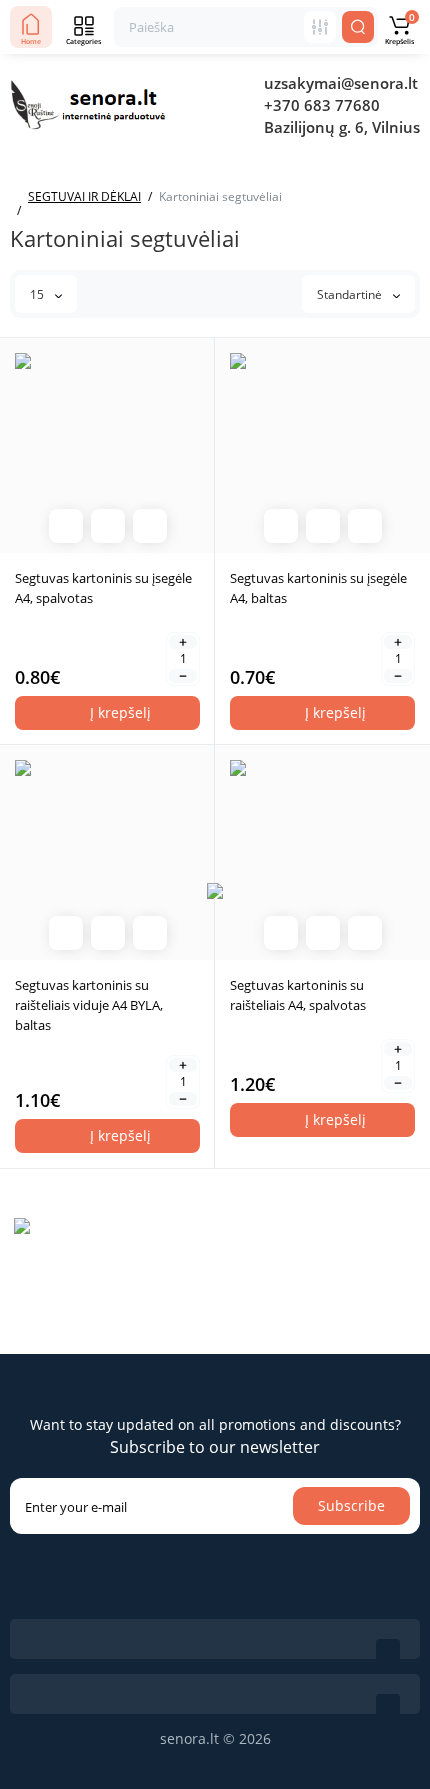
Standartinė (351, 294)
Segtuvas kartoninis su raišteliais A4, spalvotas (298, 995)
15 (38, 294)
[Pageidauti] (150, 526)
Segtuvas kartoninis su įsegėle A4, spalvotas (103, 588)
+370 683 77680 (322, 105)
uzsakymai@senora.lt (341, 83)
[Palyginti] (108, 526)
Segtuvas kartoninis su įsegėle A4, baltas (318, 588)
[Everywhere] (320, 27)
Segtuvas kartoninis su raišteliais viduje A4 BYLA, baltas (89, 1005)
